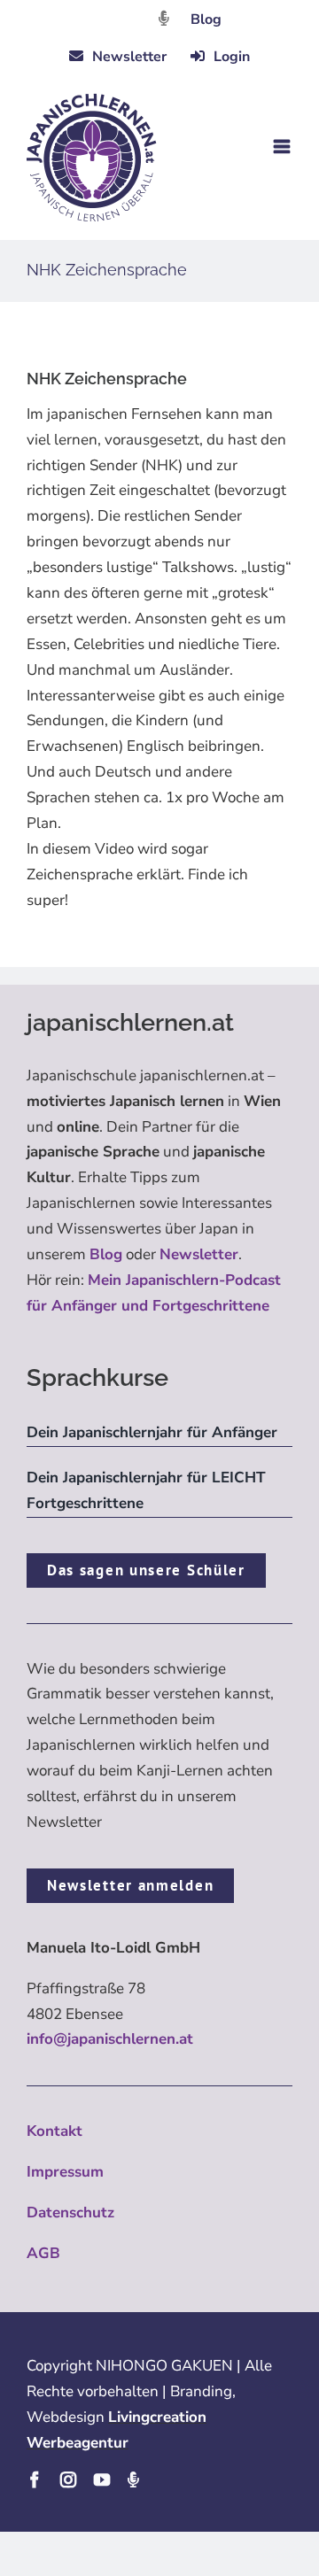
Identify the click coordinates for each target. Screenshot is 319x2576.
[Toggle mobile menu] (283, 147)
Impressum (65, 2172)
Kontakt (54, 2131)
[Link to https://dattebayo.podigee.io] (164, 18)
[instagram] (68, 2479)
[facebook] (35, 2479)
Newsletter (199, 1254)
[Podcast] (133, 2479)
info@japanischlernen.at (110, 2039)
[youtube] (102, 2479)
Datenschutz (70, 2212)
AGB (43, 2253)
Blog (206, 19)
